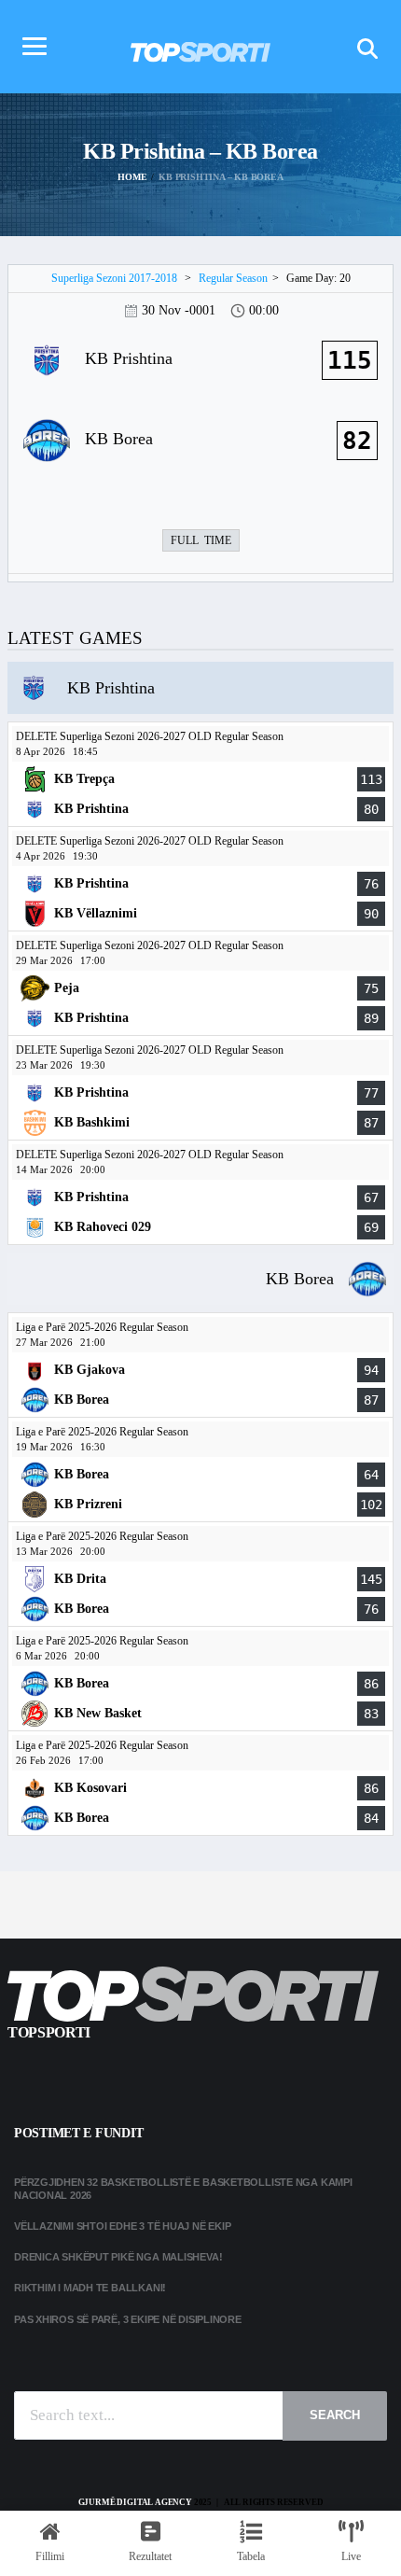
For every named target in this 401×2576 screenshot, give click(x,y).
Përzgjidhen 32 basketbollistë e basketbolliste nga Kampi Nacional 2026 (183, 2188)
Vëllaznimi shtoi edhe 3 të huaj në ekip (122, 2226)
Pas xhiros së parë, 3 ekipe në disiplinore (128, 2319)
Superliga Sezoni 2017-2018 (114, 278)
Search (335, 2415)
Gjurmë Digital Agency (135, 2502)
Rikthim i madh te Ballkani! (90, 2288)
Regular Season (233, 278)
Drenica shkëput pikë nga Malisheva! (118, 2257)
